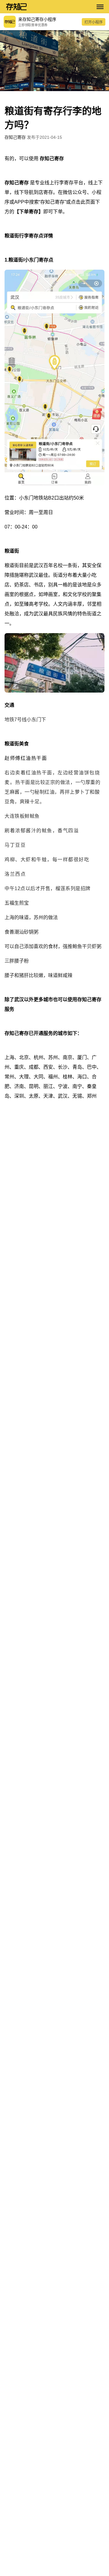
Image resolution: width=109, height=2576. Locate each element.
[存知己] (48, 7)
